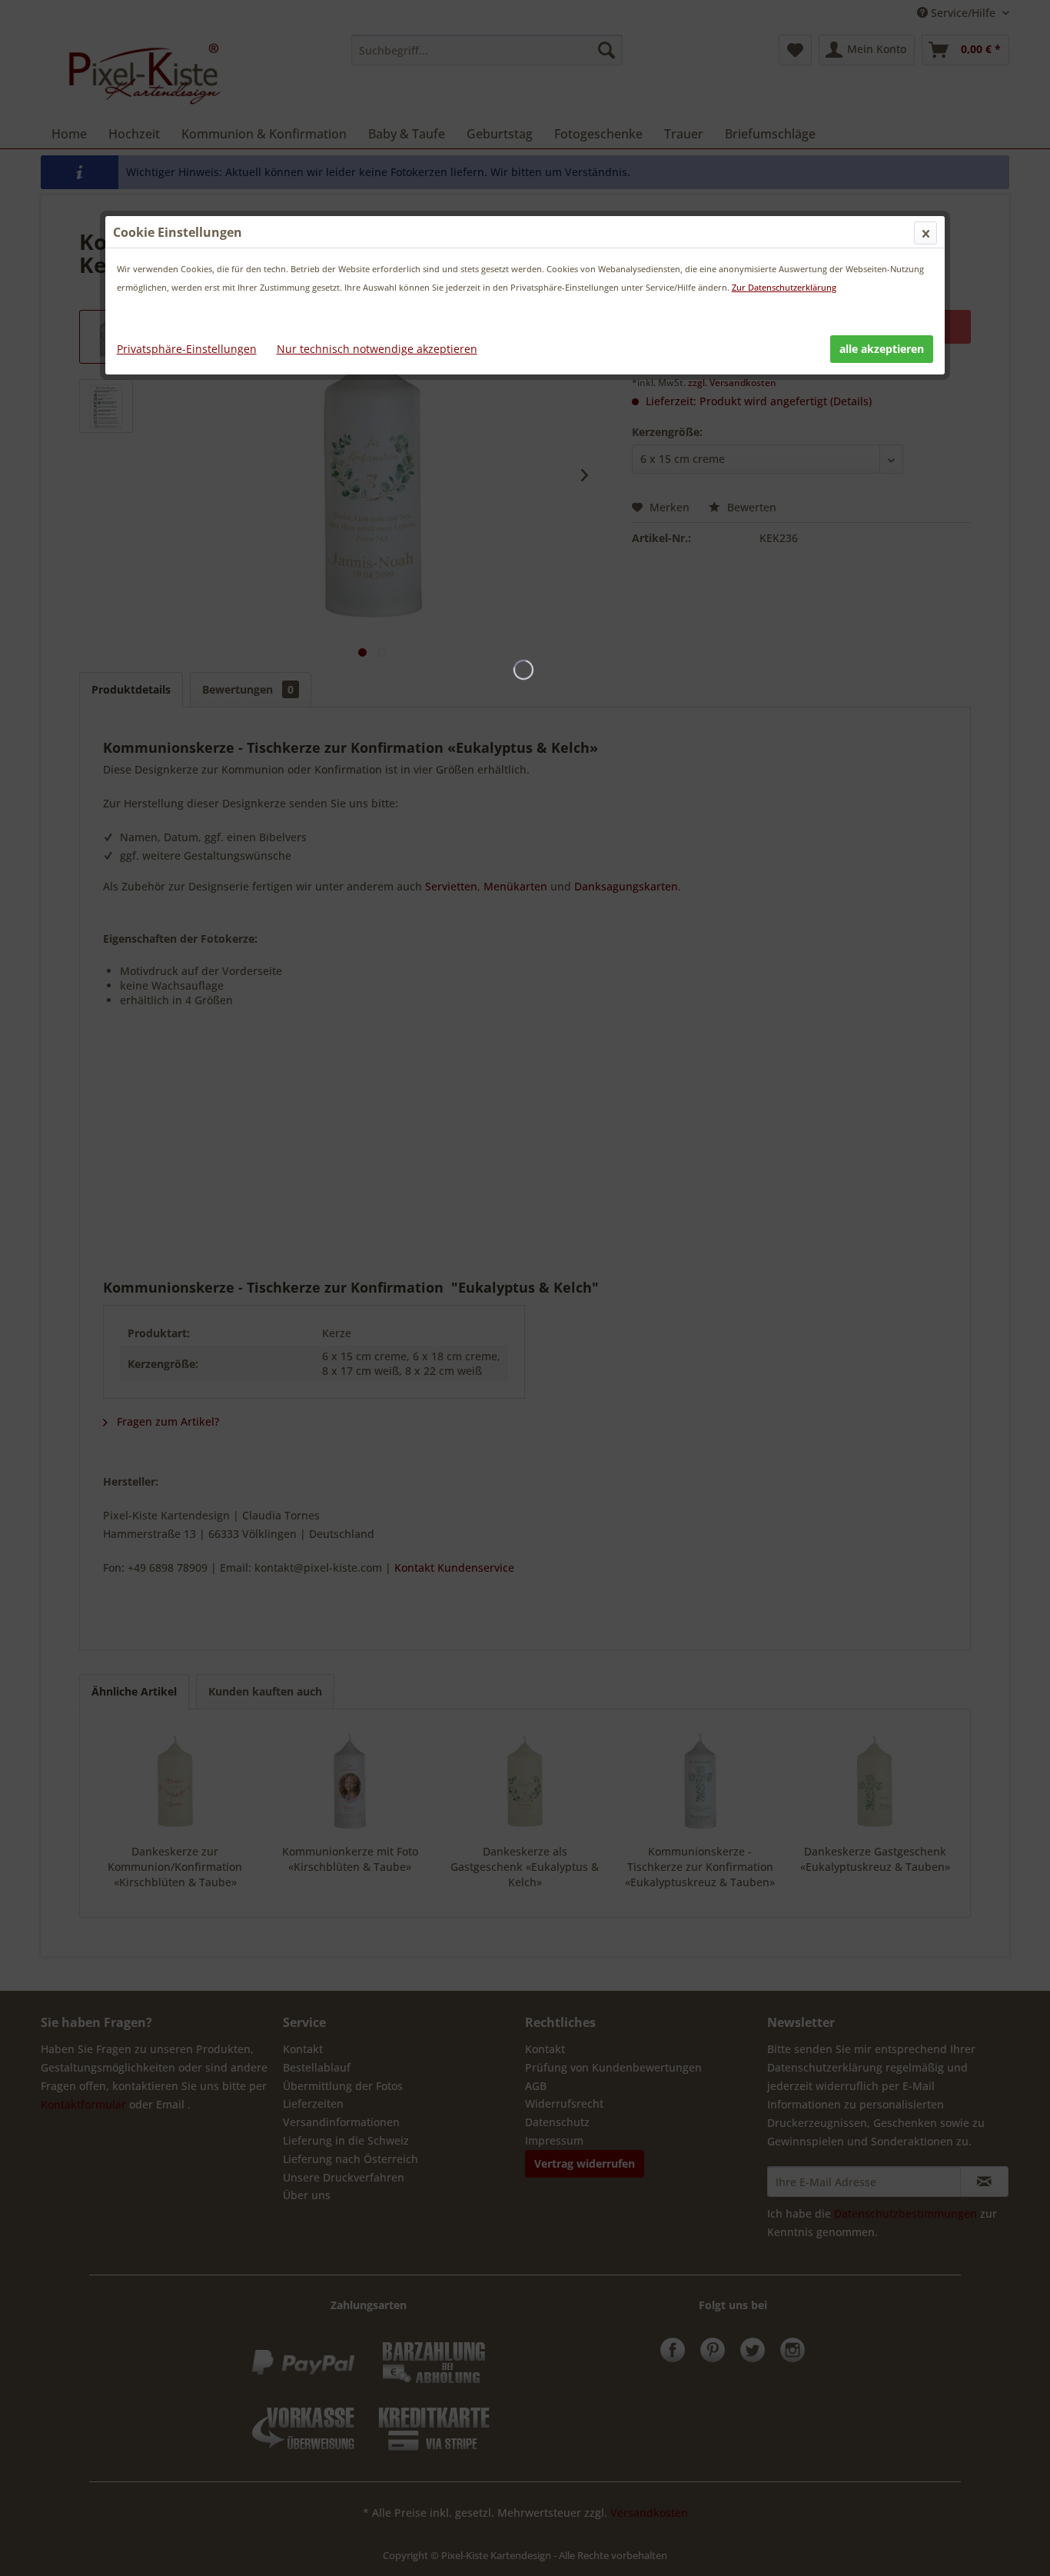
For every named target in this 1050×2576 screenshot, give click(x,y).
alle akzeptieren (882, 349)
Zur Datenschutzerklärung (784, 287)
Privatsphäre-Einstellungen (187, 349)
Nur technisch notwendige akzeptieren (377, 349)
